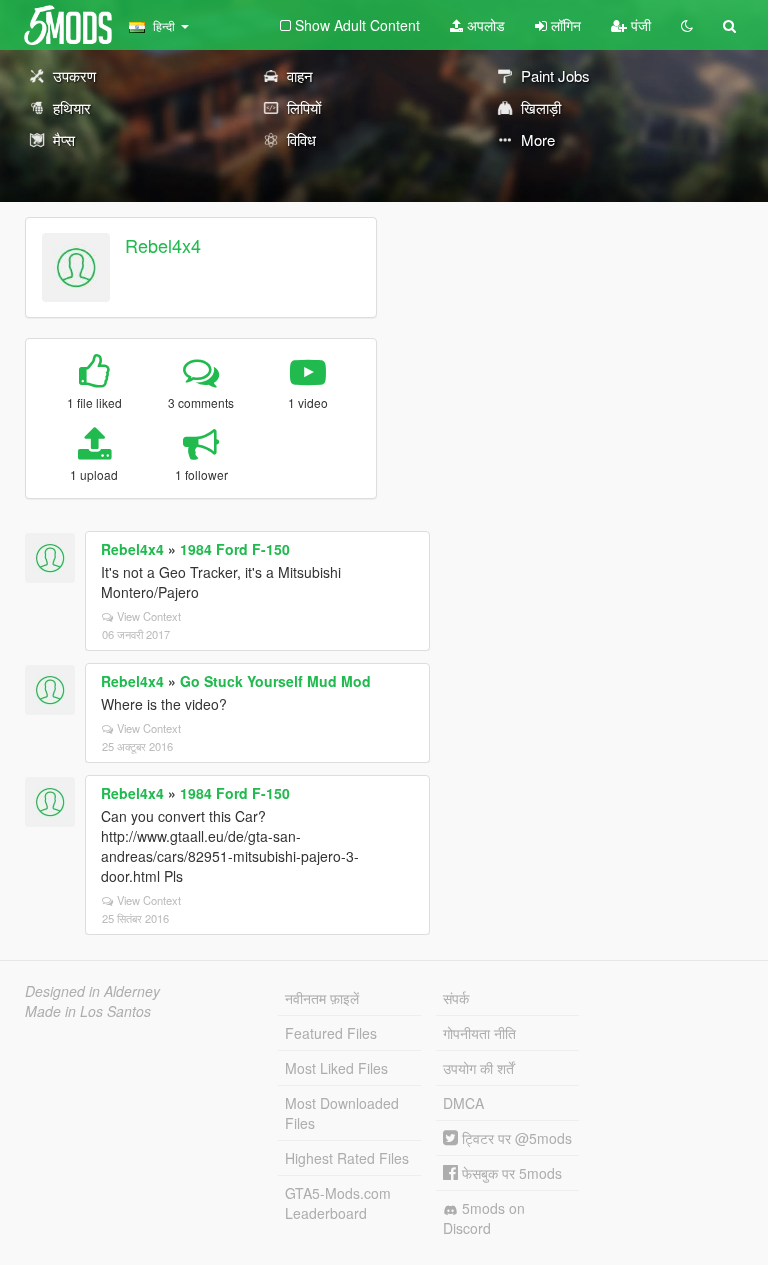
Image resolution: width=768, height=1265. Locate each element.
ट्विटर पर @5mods (515, 1138)
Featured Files (331, 1033)
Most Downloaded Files (342, 1113)
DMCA (463, 1103)
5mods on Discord (484, 1218)
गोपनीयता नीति (479, 1033)
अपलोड (484, 25)
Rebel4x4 (163, 245)
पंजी (639, 25)
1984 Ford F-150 (235, 549)
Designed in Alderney (92, 991)
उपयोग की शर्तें (478, 1068)
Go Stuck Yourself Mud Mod (275, 681)
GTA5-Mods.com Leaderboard (338, 1203)
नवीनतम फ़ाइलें (322, 998)
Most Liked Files (336, 1068)
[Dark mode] (687, 25)
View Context (149, 616)
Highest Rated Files (347, 1158)
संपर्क (456, 998)
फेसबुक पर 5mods (510, 1173)
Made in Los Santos (88, 1011)
